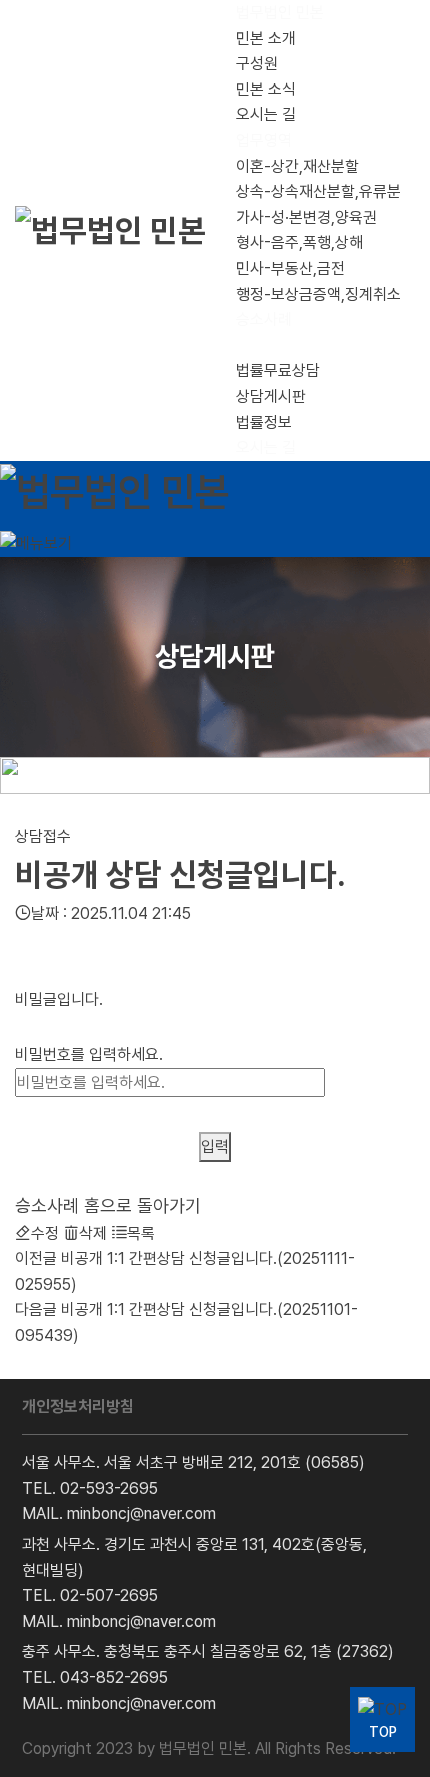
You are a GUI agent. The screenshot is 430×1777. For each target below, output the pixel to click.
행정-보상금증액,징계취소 (318, 294)
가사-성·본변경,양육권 (306, 217)
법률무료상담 (278, 370)
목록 (141, 1233)
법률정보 (264, 422)
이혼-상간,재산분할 (297, 166)
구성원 (257, 63)
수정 (45, 1233)
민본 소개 (266, 38)
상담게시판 (271, 396)
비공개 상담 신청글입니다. (180, 875)
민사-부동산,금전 (290, 268)
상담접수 (43, 836)
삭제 (93, 1233)
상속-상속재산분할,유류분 (318, 191)
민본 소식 (266, 89)
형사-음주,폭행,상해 (299, 242)
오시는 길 (266, 114)
